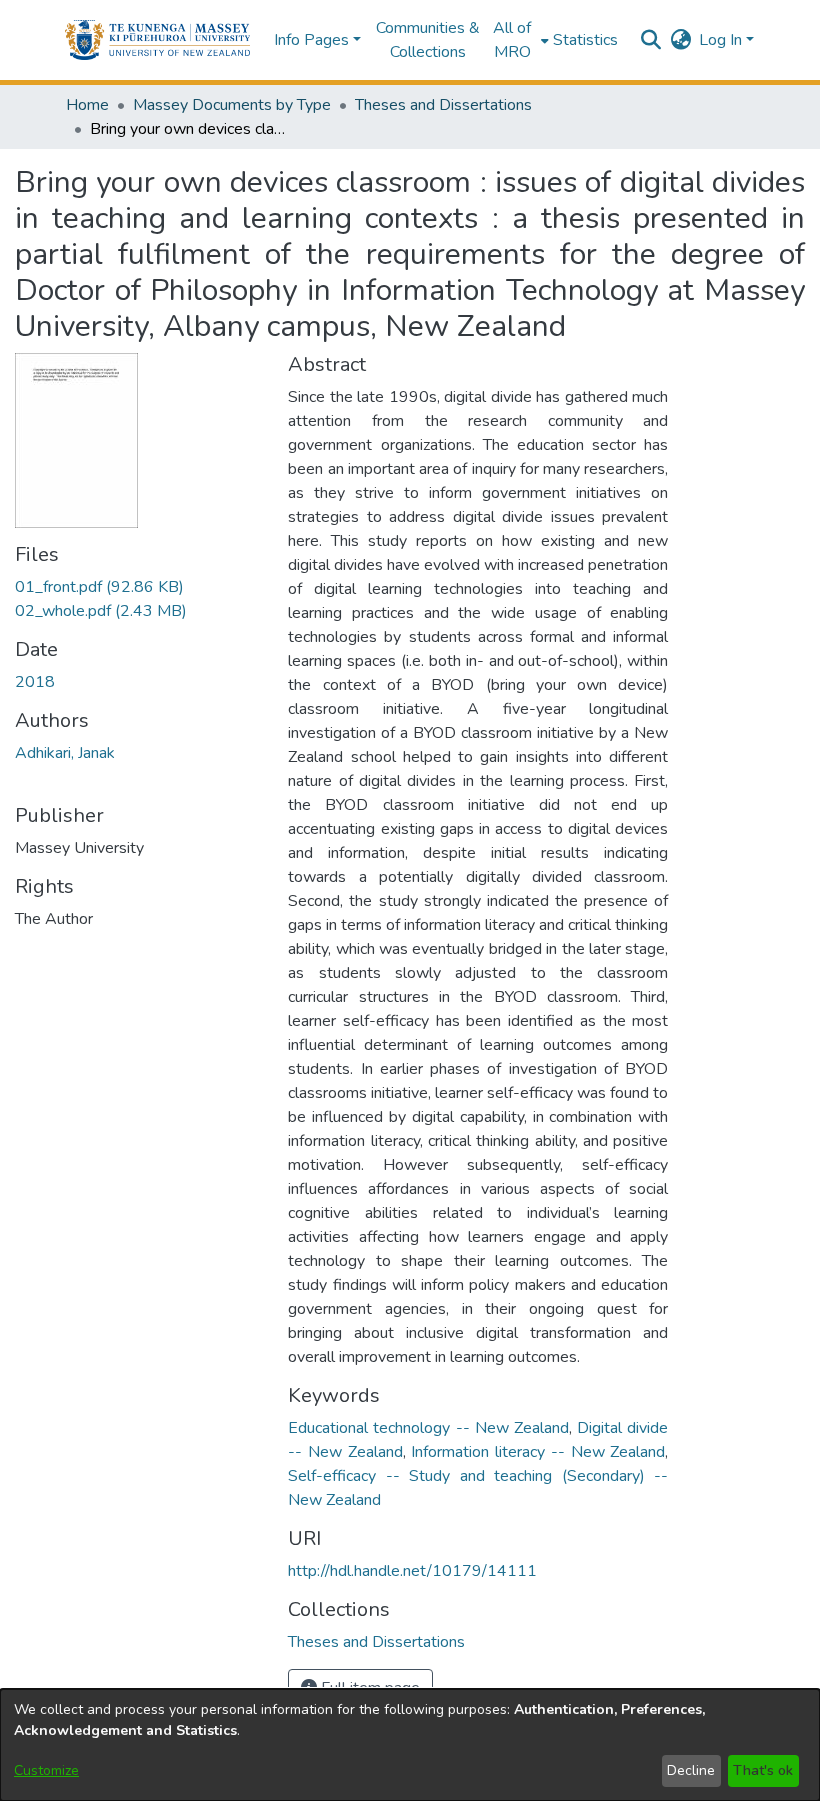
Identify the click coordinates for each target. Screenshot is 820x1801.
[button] (157, 40)
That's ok (763, 1770)
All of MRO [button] (512, 40)
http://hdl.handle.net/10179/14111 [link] (412, 1571)
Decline (691, 1770)
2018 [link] (35, 682)
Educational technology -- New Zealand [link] (428, 1428)
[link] (99, 587)
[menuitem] (518, 40)
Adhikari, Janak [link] (65, 753)
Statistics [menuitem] (585, 40)
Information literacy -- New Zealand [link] (538, 1452)
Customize (46, 1770)
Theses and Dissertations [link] (443, 105)
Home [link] (87, 105)
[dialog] (410, 1745)
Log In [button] (722, 40)
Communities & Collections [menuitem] (428, 40)
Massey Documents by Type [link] (232, 105)
